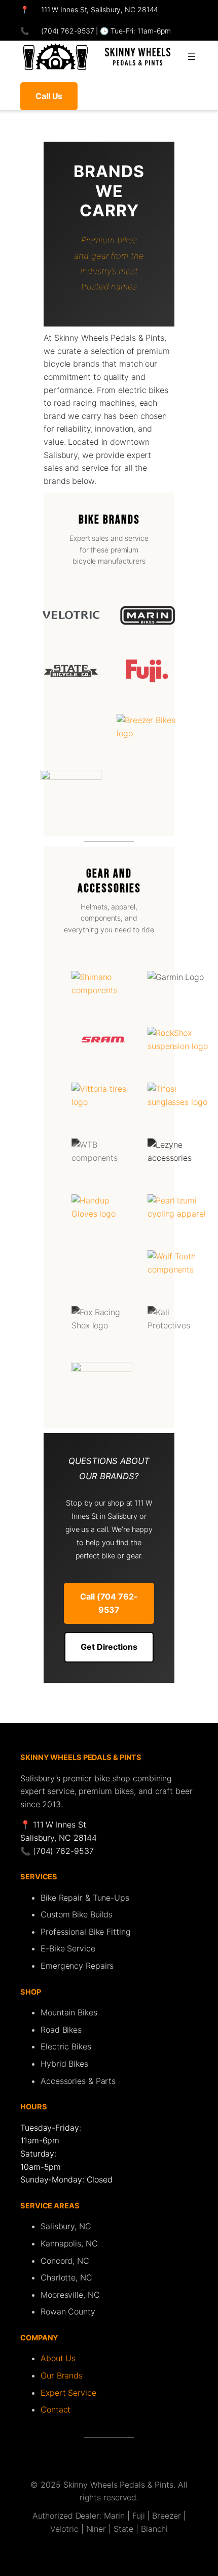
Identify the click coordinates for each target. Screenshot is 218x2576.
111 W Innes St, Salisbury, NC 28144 (100, 9)
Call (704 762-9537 (109, 1603)
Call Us (49, 96)
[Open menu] (192, 56)
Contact (56, 2409)
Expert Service (68, 2393)
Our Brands (62, 2375)
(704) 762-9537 (67, 31)
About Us (58, 2358)
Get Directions (109, 1647)
